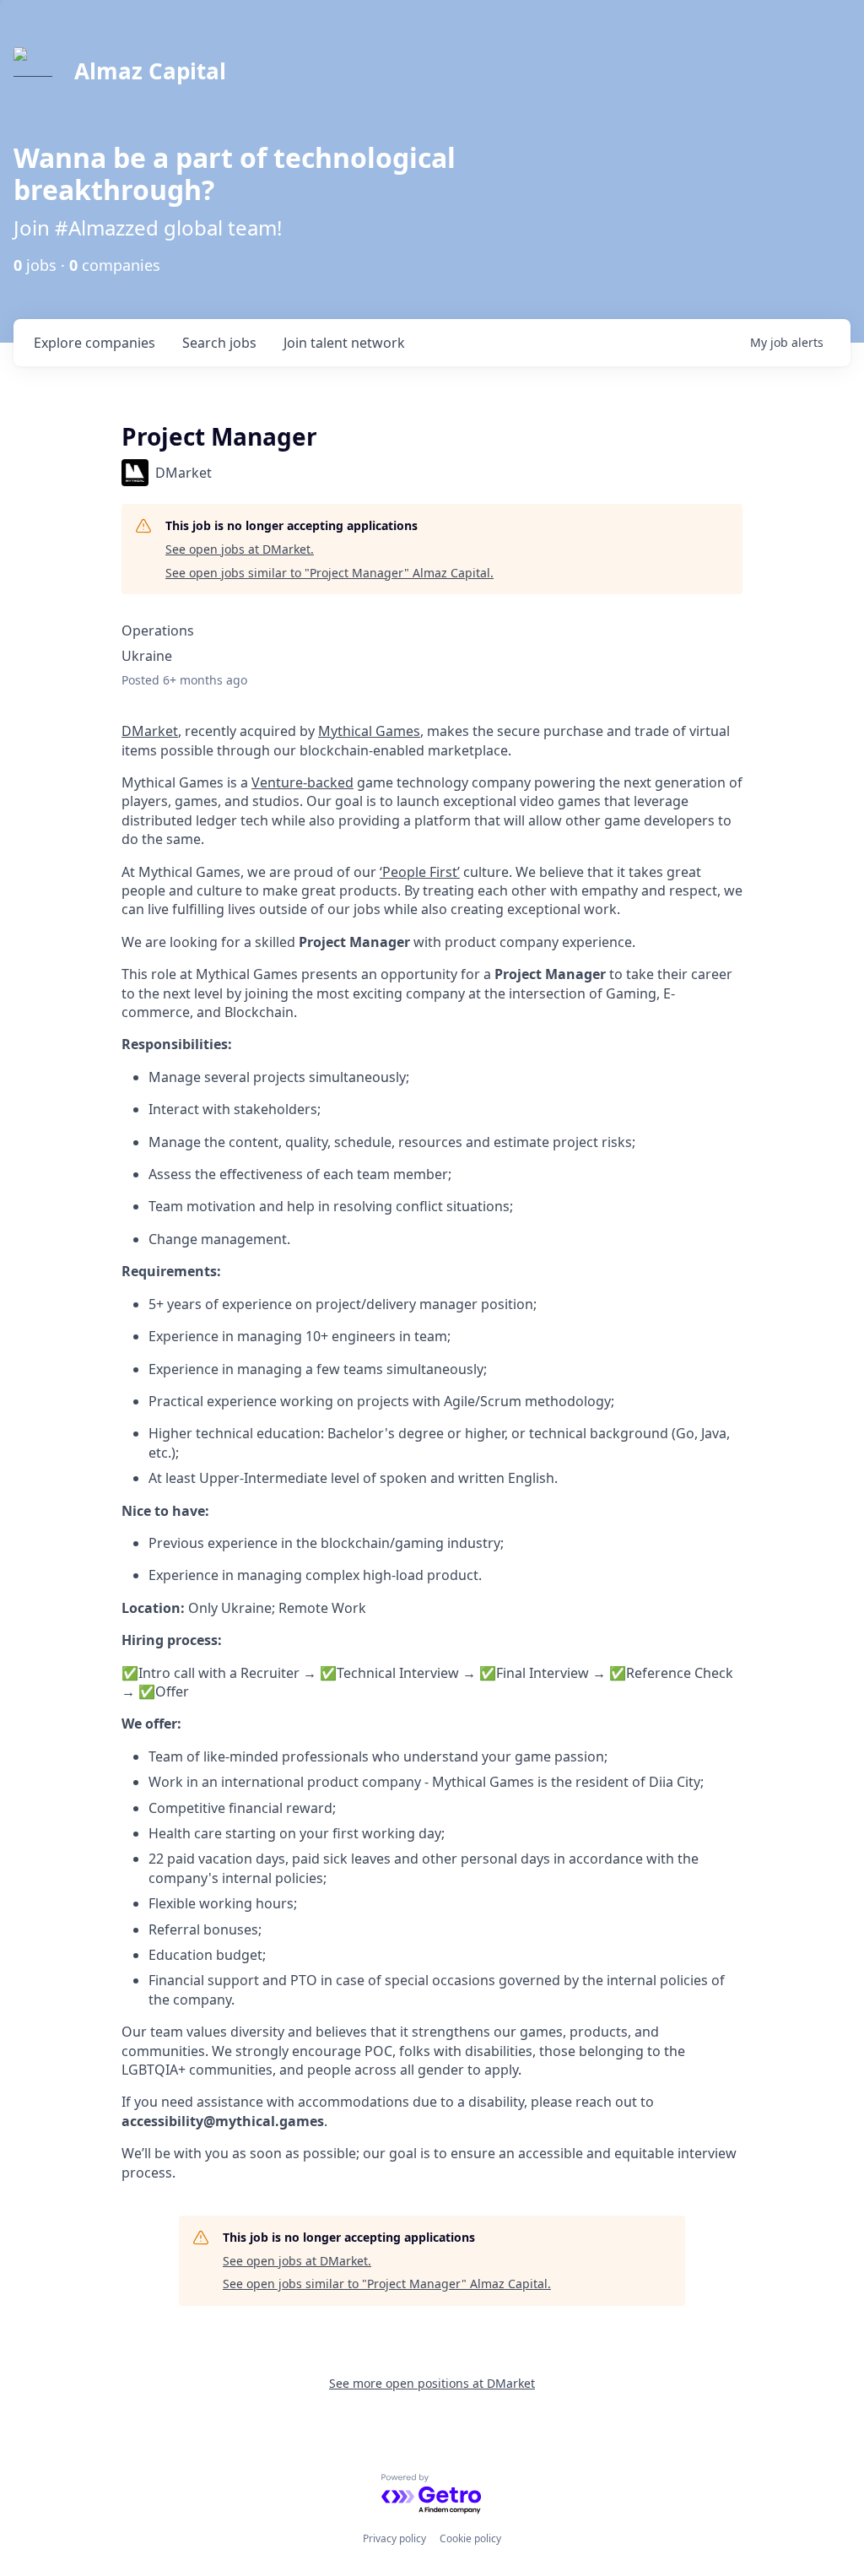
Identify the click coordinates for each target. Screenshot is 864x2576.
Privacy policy (394, 2538)
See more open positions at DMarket (432, 2383)
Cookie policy (470, 2538)
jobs (219, 343)
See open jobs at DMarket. (240, 549)
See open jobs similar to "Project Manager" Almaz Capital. (329, 573)
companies (94, 343)
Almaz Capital (150, 71)
